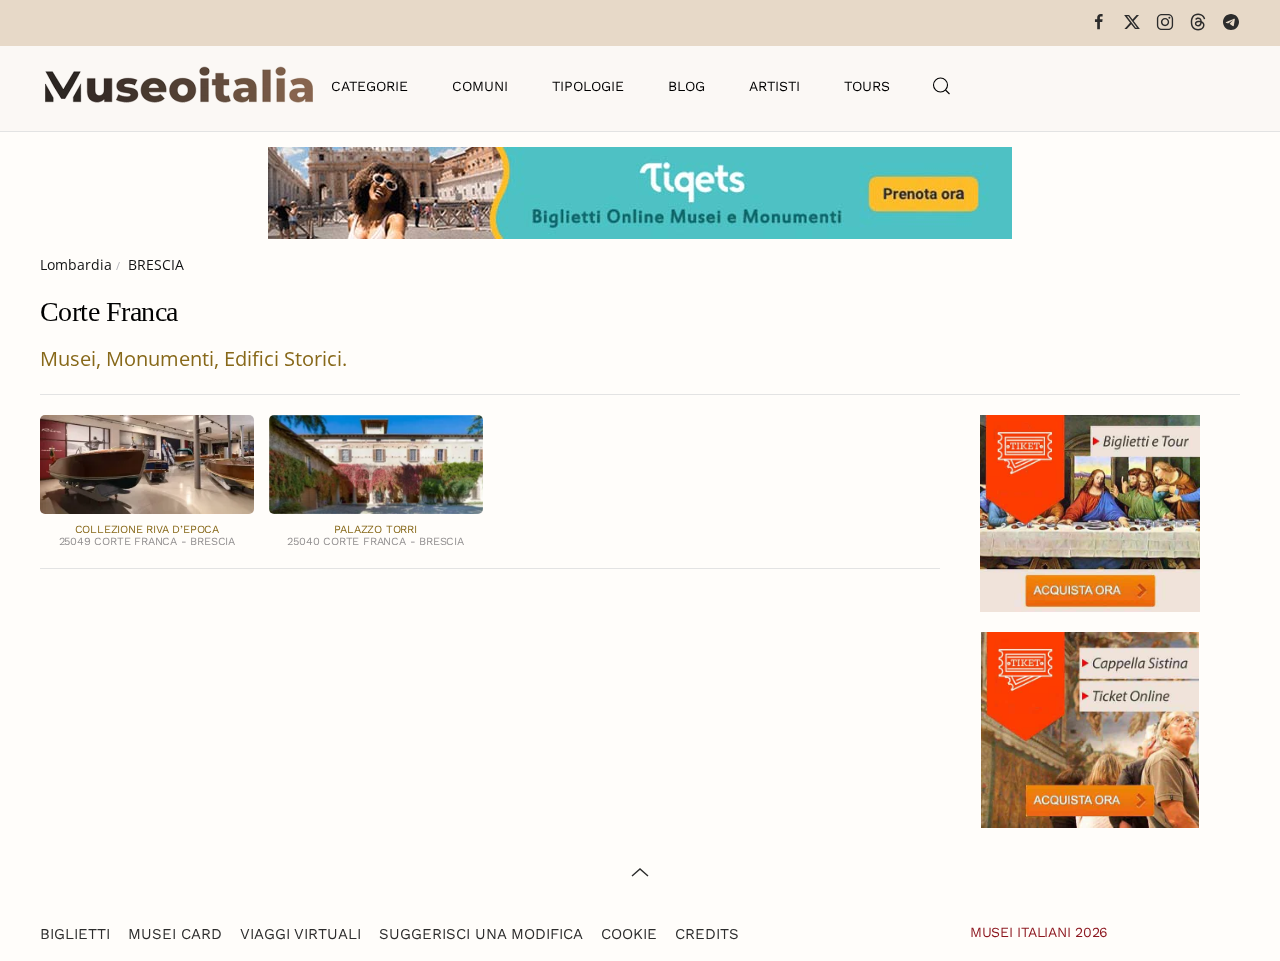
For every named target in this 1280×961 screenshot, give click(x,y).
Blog (686, 86)
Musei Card (175, 934)
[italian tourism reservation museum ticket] (640, 193)
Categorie (369, 86)
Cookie (629, 934)
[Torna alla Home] (179, 86)
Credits (707, 934)
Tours (867, 86)
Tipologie (588, 86)
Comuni (480, 86)
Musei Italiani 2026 (1039, 932)
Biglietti (75, 934)
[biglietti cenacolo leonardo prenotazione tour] (1090, 511)
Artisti (774, 86)
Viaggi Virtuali (300, 934)
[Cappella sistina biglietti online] (1090, 727)
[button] (942, 86)
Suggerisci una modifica (481, 934)
